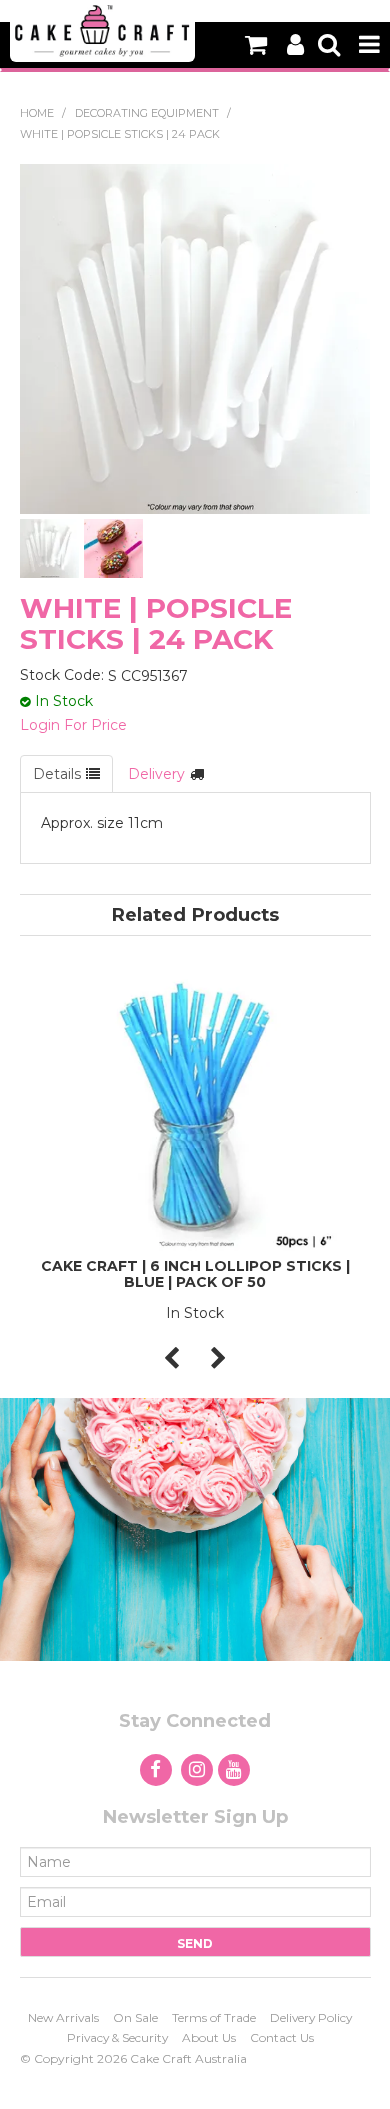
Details (57, 774)
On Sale (135, 2017)
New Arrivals (63, 2017)
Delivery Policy (311, 2017)
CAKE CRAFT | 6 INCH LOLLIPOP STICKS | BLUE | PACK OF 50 (195, 1273)
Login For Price (73, 725)
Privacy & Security (117, 2037)
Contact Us (282, 2037)
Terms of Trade (214, 2017)
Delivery (156, 774)
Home (37, 113)
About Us (209, 2037)
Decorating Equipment (147, 113)
